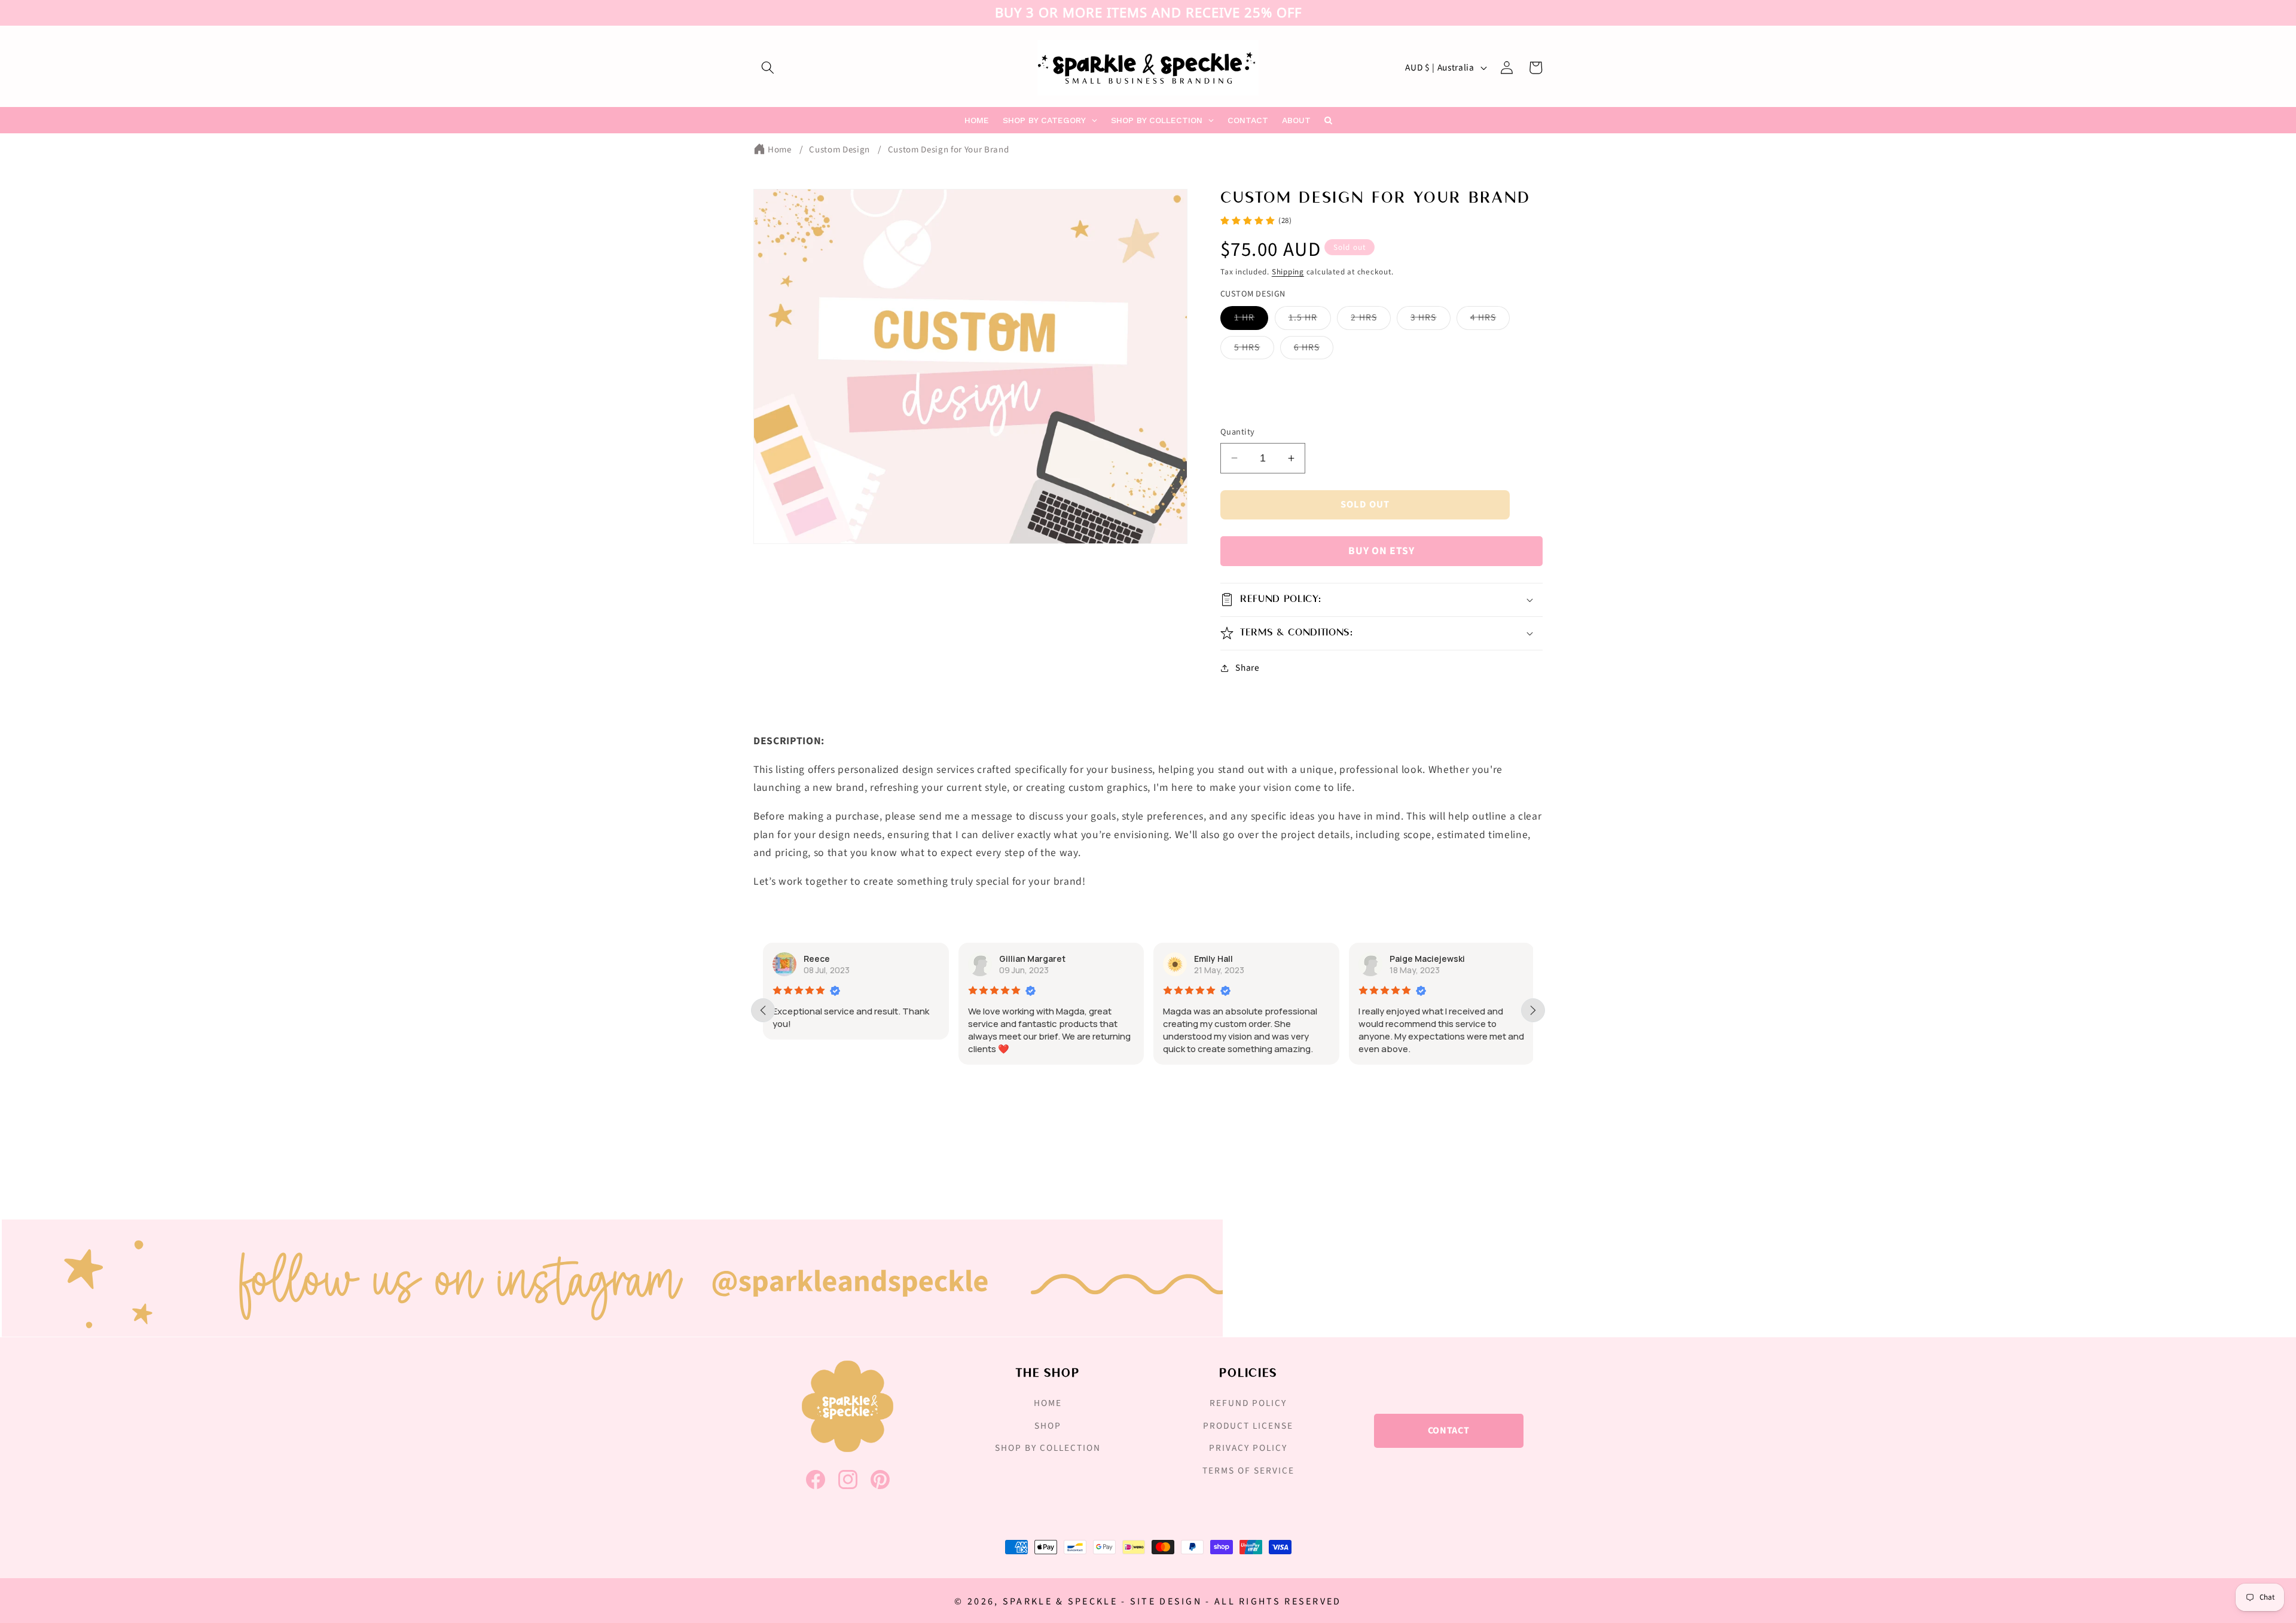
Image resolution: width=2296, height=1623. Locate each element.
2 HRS (1371, 320)
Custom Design (839, 150)
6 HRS (1314, 350)
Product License (1248, 1426)
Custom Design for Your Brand (948, 150)
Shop (1048, 1426)
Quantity (1238, 432)
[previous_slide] (763, 1010)
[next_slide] (1533, 1010)
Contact (1449, 1431)
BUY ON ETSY (1381, 551)
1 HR (1251, 320)
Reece (817, 959)
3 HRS (1431, 320)
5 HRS (1254, 350)
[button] (768, 68)
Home (780, 150)
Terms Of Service (1248, 1471)
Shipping (1288, 272)
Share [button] (1247, 668)
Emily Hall (1213, 959)
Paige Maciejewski (1427, 959)
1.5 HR (1310, 320)
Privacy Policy (1248, 1448)
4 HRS (1490, 320)
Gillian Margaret (1032, 959)
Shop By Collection (1048, 1448)
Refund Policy (1248, 1403)
